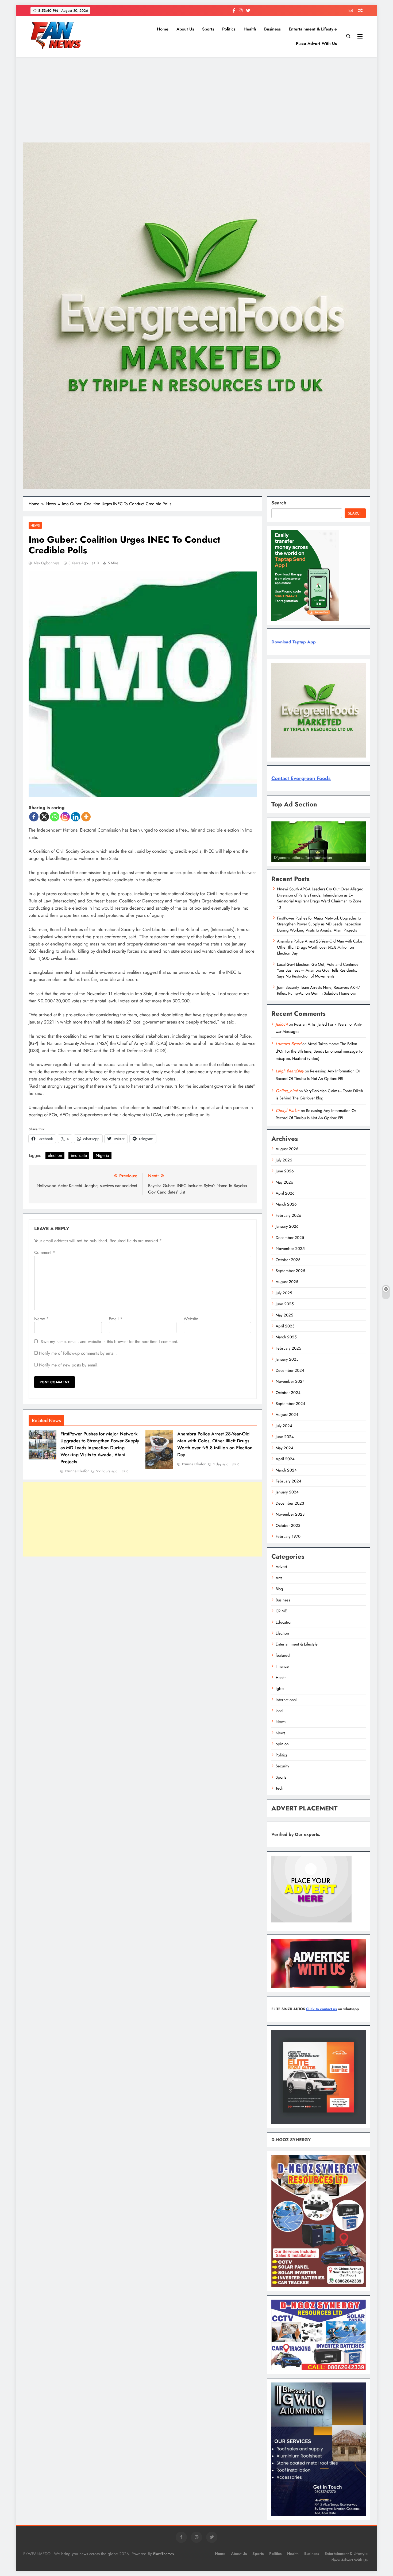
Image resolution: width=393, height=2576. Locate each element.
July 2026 (284, 1160)
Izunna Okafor (77, 1471)
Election (282, 1633)
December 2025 (290, 1238)
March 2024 (286, 1470)
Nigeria (102, 1155)
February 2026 (288, 1215)
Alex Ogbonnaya (47, 563)
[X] (44, 817)
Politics (229, 29)
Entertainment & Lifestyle (313, 29)
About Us (185, 29)
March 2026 (286, 1204)
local (279, 1711)
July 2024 (284, 1426)
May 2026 (284, 1182)
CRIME (281, 1611)
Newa (281, 1722)
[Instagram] (65, 817)
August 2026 (287, 1149)
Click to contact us (321, 2009)
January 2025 (287, 1359)
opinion (282, 1744)
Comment (45, 1252)
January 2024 (287, 1492)
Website (191, 1319)
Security (282, 1766)
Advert (281, 1567)
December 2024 (290, 1370)
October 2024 (288, 1393)
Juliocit (282, 1024)
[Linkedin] (76, 817)
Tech (280, 1788)
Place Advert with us (316, 43)
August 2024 (287, 1415)
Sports (208, 29)
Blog (279, 1589)
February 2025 (288, 1348)
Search (279, 503)
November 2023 (290, 1514)
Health (250, 29)
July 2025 (284, 1293)
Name (41, 1319)
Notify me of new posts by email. (69, 1365)
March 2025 (286, 1337)
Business (272, 29)
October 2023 (288, 1525)
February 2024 (288, 1481)
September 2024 (290, 1404)
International (286, 1700)
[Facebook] (34, 817)
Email (116, 1319)
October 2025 (288, 1260)
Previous (278, 860)
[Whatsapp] (55, 817)
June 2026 (285, 1171)
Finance (282, 1666)
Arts (279, 1578)
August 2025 (287, 1282)
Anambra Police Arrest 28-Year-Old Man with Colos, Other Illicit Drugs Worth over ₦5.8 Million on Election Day (215, 1444)
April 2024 (285, 1459)
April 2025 (285, 1326)
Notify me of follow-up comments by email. (78, 1353)
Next (359, 860)
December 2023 (290, 1503)
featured (283, 1655)
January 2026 (287, 1226)
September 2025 (290, 1271)
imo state (79, 1155)
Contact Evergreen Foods (301, 778)
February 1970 (288, 1536)
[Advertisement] (196, 100)
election (55, 1155)
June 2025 (285, 1304)
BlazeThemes (163, 2554)
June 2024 (285, 1437)
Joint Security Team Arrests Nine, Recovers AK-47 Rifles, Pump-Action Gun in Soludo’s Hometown (319, 990)
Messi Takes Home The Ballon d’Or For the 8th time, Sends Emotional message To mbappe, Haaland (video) (319, 1051)
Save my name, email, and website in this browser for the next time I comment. (109, 1342)
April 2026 (285, 1193)
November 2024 (290, 1381)
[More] (86, 817)
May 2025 (284, 1315)
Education (284, 1622)
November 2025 (290, 1249)
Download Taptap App (294, 642)
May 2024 (284, 1448)
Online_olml (287, 1091)
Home (163, 29)
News (35, 525)
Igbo (280, 1689)
